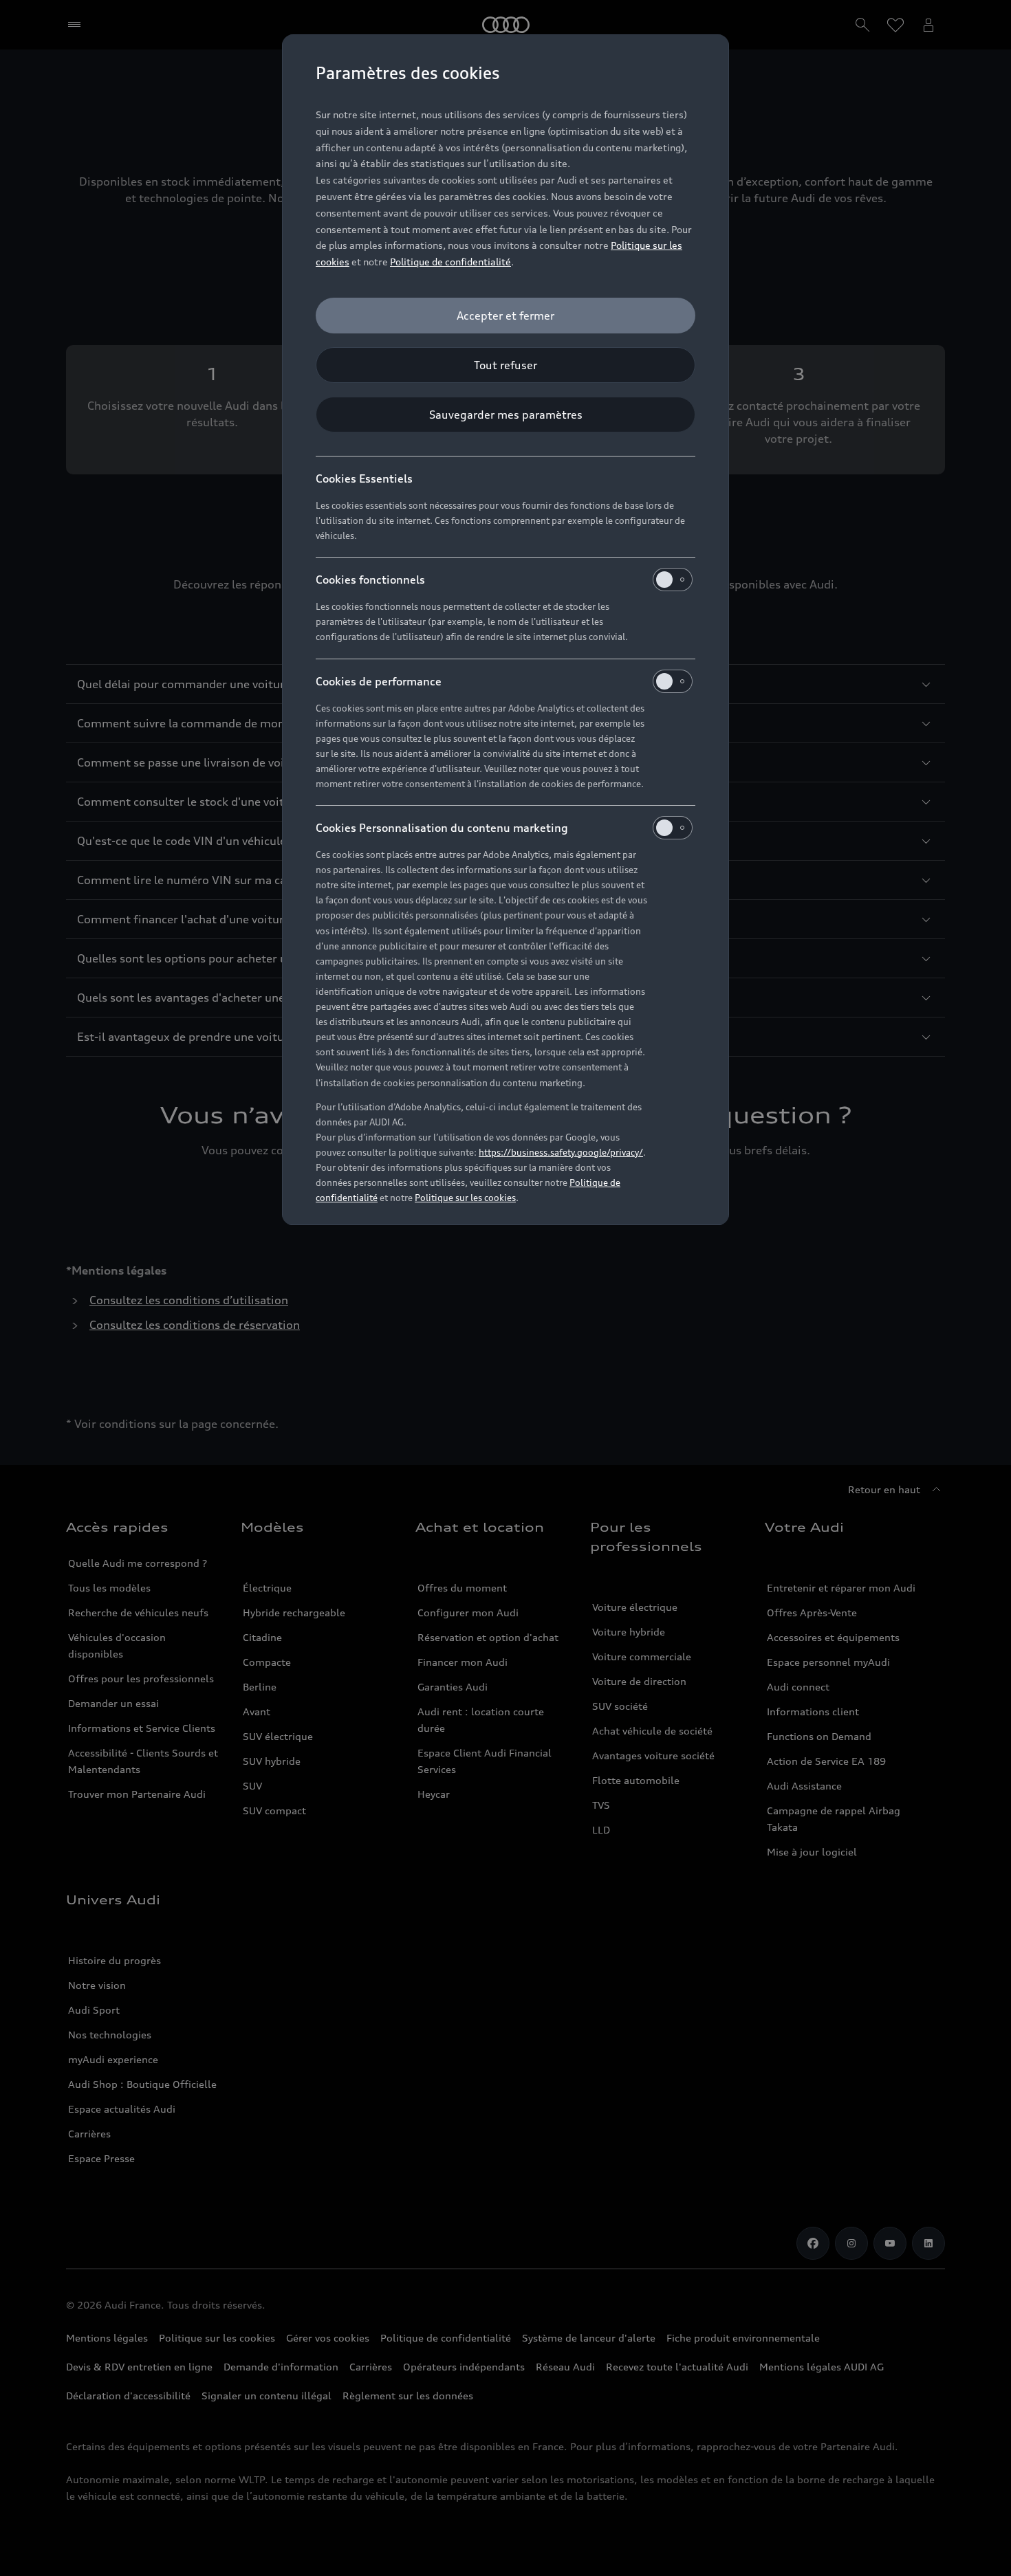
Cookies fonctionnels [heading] (370, 580)
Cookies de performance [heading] (379, 681)
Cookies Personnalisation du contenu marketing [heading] (442, 828)
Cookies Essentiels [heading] (364, 478)
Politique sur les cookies (465, 1198)
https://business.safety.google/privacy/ (561, 1152)
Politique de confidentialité (450, 262)
